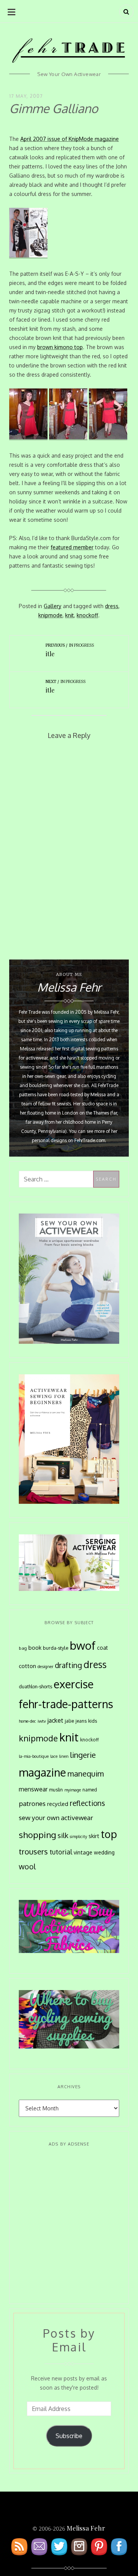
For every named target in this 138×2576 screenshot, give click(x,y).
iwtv (42, 1721)
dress (112, 606)
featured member (72, 547)
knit (70, 615)
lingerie (83, 1755)
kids (93, 1721)
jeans (81, 1721)
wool (27, 1866)
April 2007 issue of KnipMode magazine (70, 139)
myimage (73, 1790)
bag (23, 1648)
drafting (68, 1665)
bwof (83, 1645)
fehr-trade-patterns (66, 1704)
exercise (74, 1684)
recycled (58, 1804)
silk (63, 1835)
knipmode (50, 615)
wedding (104, 1852)
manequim (86, 1774)
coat (102, 1648)
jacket (55, 1720)
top (109, 1834)
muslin (56, 1790)
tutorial (61, 1852)
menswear (33, 1789)
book (35, 1647)
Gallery (53, 606)
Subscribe (69, 2436)
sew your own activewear (56, 1817)
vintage (83, 1852)
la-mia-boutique (34, 1756)
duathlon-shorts (35, 1686)
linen (64, 1756)
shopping (37, 1835)
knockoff (87, 615)
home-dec (27, 1721)
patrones (32, 1803)
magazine (42, 1772)
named (90, 1790)
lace (54, 1756)
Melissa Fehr (86, 2528)
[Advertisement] (69, 2226)
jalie (69, 1721)
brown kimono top (60, 347)
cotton (27, 1666)
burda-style (56, 1648)
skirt (94, 1836)
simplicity (78, 1837)
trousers (33, 1851)
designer (45, 1666)
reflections (87, 1803)
